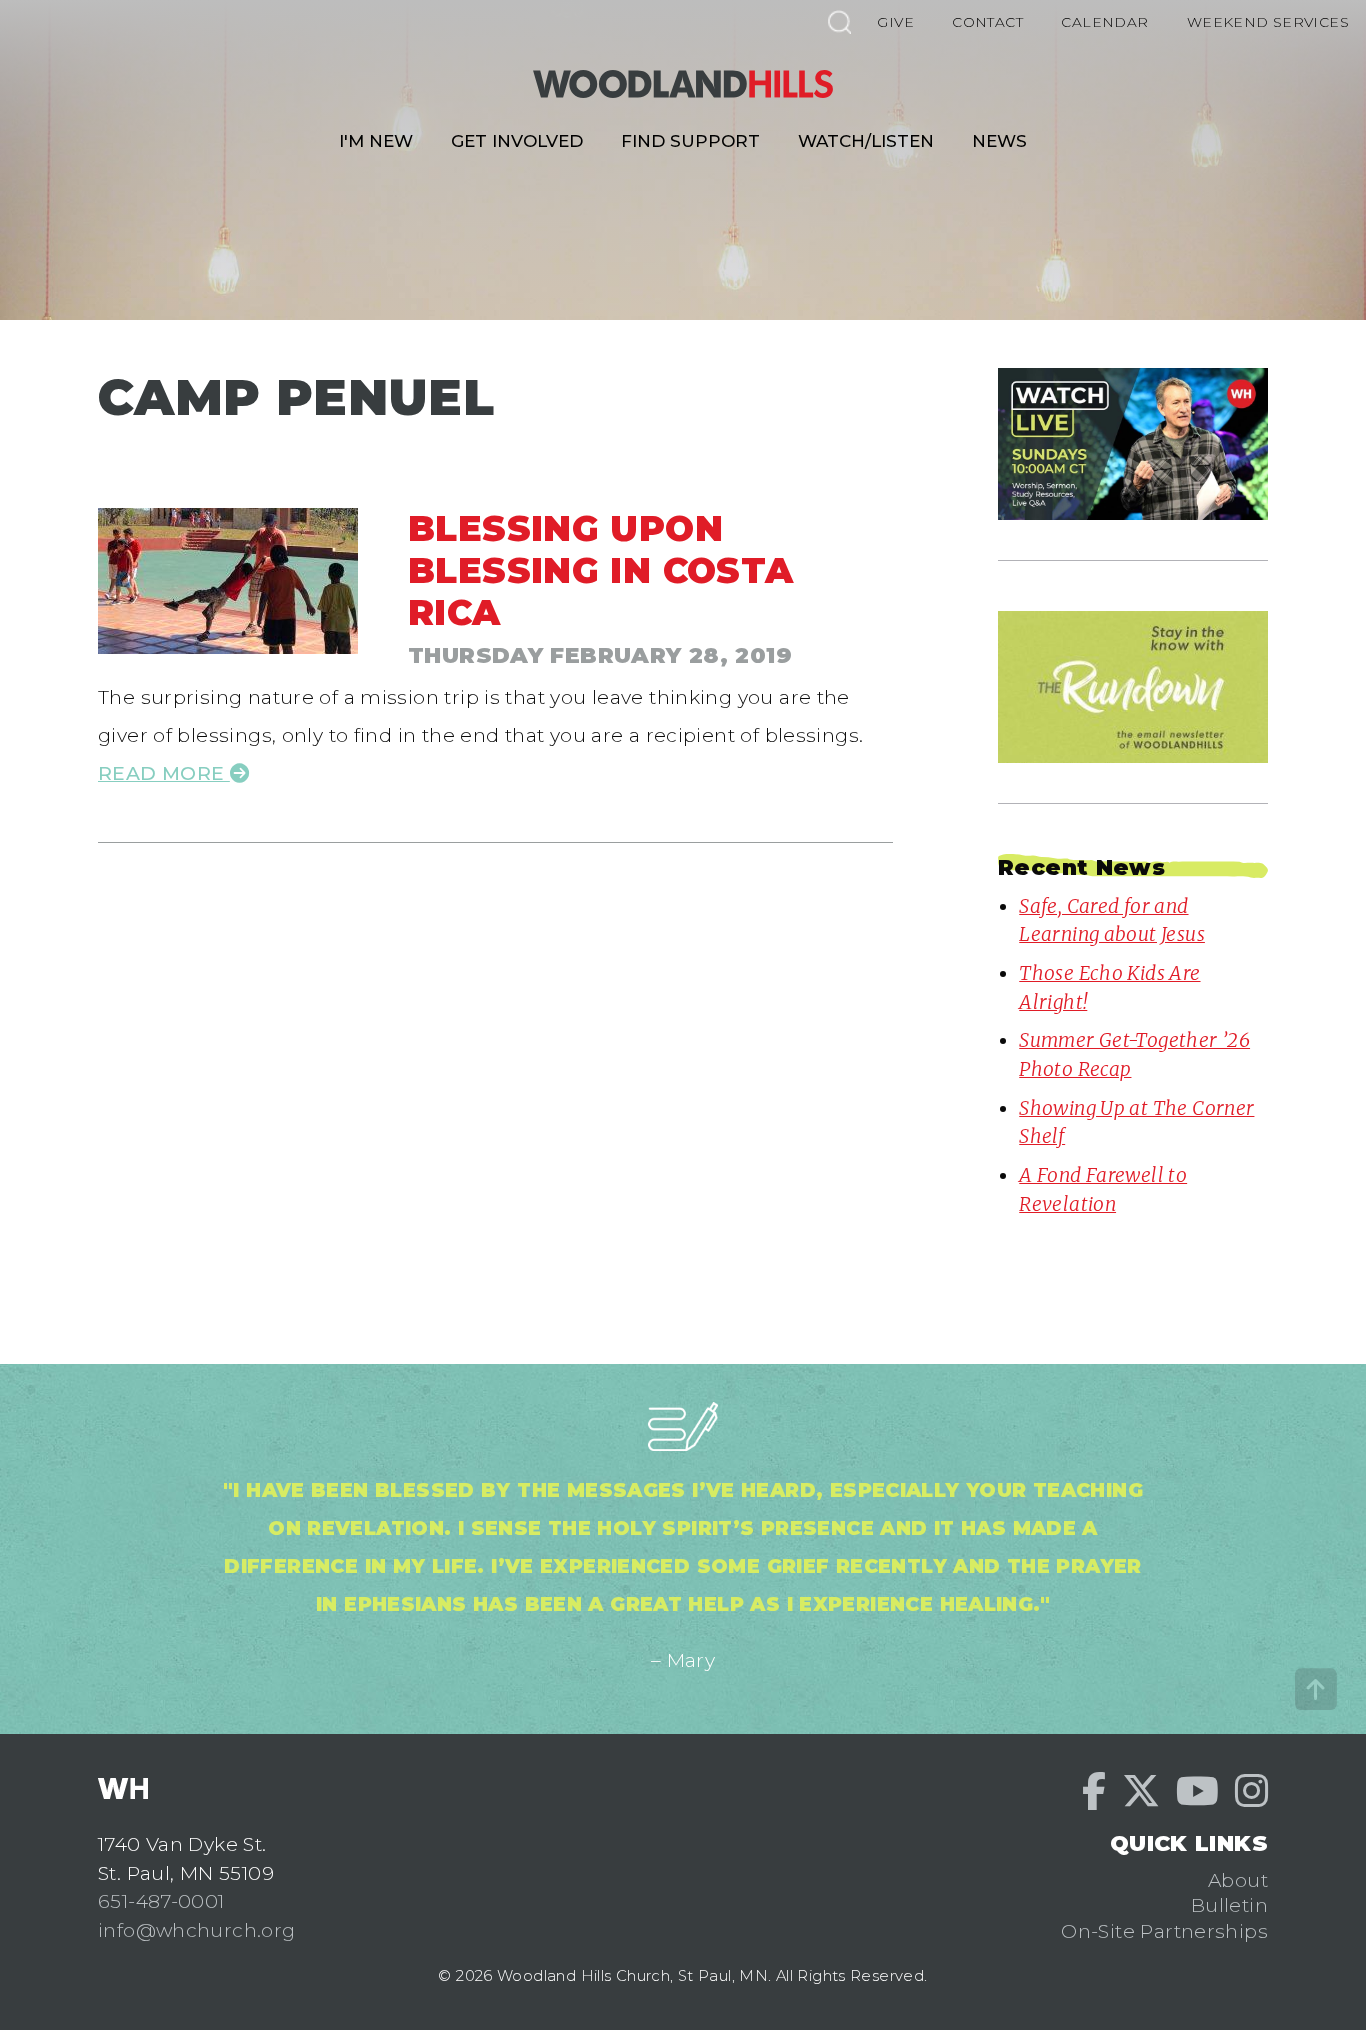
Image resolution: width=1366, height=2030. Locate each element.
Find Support (690, 141)
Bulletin (1229, 1905)
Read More (164, 773)
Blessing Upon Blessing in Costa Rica (601, 570)
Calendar (1104, 22)
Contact (987, 22)
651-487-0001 (161, 1901)
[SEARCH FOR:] (839, 21)
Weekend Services (1268, 22)
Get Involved (517, 141)
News (999, 141)
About (1238, 1880)
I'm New (376, 141)
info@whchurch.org (197, 1930)
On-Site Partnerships (1164, 1931)
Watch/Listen (866, 141)
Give (895, 22)
